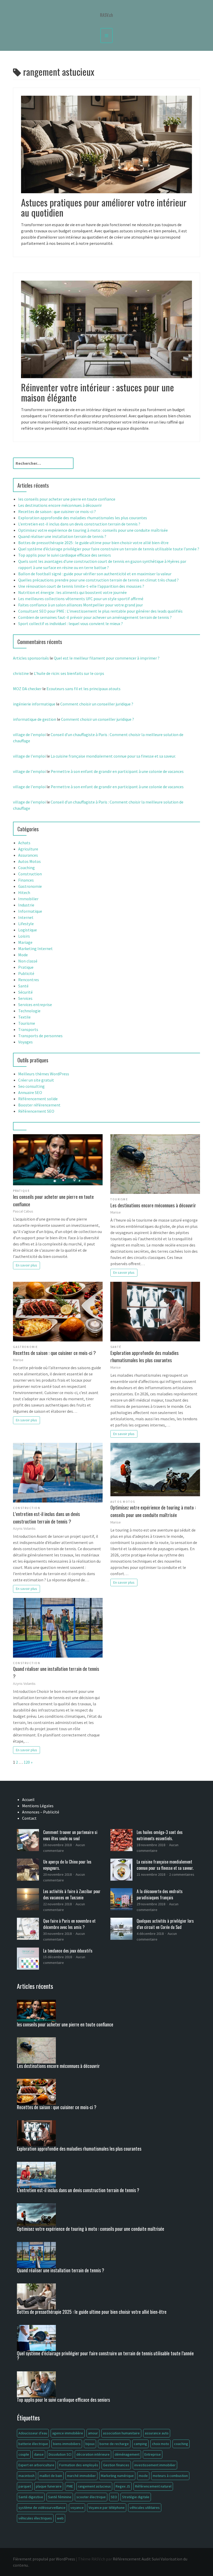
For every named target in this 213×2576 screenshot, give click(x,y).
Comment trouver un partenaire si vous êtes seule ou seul (70, 1835)
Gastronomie (30, 886)
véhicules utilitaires (145, 2508)
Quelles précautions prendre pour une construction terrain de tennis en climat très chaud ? (98, 580)
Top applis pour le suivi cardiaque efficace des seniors (65, 555)
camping (140, 2444)
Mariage (25, 942)
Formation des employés (79, 2465)
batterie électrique (33, 2444)
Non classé (28, 961)
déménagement (127, 2454)
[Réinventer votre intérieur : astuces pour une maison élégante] (106, 329)
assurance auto (157, 2433)
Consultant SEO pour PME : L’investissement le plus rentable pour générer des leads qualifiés (100, 611)
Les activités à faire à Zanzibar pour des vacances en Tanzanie (72, 1894)
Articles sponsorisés (31, 658)
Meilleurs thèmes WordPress (44, 1074)
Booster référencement (39, 1105)
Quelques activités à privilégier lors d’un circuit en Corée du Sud (165, 1924)
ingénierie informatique (34, 704)
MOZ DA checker (27, 689)
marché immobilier (81, 2476)
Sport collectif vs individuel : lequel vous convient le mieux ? (71, 624)
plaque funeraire (49, 2486)
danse (39, 2454)
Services (25, 998)
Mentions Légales (38, 1806)
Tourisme (27, 1023)
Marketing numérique (117, 2476)
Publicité (26, 973)
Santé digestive (31, 2497)
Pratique (26, 967)
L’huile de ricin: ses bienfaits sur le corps (69, 673)
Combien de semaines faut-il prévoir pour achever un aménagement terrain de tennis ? (95, 617)
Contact (29, 1818)
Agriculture (28, 849)
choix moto (161, 2444)
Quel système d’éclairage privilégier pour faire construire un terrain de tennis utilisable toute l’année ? (109, 549)
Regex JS (123, 2486)
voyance (77, 2508)
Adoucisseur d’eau (33, 2433)
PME (70, 2486)
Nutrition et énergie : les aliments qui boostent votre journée (72, 592)
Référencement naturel (153, 2486)
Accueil (28, 1799)
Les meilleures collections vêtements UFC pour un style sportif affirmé (81, 599)
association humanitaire (121, 2433)
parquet (25, 2486)
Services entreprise (35, 1005)
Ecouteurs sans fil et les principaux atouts (84, 689)
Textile (24, 1017)
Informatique (30, 911)
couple (24, 2454)
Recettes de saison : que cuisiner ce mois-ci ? (57, 511)
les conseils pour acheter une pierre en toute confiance (67, 499)
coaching (181, 2444)
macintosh (26, 2476)
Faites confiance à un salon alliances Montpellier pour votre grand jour (81, 605)
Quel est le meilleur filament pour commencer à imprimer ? (107, 658)
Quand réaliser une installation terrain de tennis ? (62, 536)
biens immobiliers (67, 2444)
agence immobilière (68, 2433)
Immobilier (28, 899)
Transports (28, 1029)
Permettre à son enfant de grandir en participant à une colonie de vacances (117, 771)
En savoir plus (26, 1265)
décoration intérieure (93, 2454)
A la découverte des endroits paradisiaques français (160, 1894)
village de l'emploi (29, 735)
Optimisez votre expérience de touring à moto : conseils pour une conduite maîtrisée (93, 530)
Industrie (26, 905)
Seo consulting (31, 1086)
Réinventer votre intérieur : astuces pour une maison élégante (98, 392)
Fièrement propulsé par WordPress (44, 2559)
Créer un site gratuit (36, 1080)
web (60, 2518)
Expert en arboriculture (36, 2465)
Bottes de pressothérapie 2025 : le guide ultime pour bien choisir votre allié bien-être (93, 543)
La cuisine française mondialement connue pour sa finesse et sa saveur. (113, 756)
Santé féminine (60, 2497)
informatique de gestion (35, 719)
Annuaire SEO (30, 1092)
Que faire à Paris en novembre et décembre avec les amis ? (69, 1924)
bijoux (90, 2444)
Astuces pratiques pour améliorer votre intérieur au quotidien (104, 207)
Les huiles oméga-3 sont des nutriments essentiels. (160, 1835)
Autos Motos (29, 861)
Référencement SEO (36, 1111)
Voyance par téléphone (107, 2508)
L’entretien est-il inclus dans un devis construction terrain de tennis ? (79, 524)
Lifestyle (26, 924)
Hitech (24, 892)
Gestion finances (116, 2465)
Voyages (25, 1042)
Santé (23, 986)
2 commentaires (182, 1874)
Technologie (29, 1011)
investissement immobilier (155, 2465)
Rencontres (29, 980)
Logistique (28, 930)
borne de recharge (114, 2444)
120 (27, 1762)
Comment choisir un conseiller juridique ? (97, 704)
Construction (30, 874)
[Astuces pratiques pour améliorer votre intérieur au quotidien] (106, 144)
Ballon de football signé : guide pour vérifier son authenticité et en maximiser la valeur (95, 574)
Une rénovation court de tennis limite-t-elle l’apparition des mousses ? (81, 586)
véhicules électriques (35, 2518)
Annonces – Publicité (41, 1812)
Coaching (26, 868)
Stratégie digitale (136, 2497)
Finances (26, 880)
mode (143, 2476)
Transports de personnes (40, 1036)
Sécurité (25, 992)
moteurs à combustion (170, 2476)
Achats (24, 843)
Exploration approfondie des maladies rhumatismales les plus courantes (83, 518)
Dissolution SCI (60, 2454)
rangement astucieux (94, 2486)
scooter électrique (91, 2497)
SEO (114, 2497)
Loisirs (24, 936)
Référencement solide (38, 1099)
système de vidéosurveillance (42, 2508)
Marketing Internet (35, 948)
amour (93, 2433)
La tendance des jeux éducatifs (68, 1951)
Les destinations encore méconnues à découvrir (60, 505)
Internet (26, 917)
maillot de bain (51, 2476)
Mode (23, 955)
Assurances (28, 855)
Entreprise (153, 2454)
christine (21, 673)
